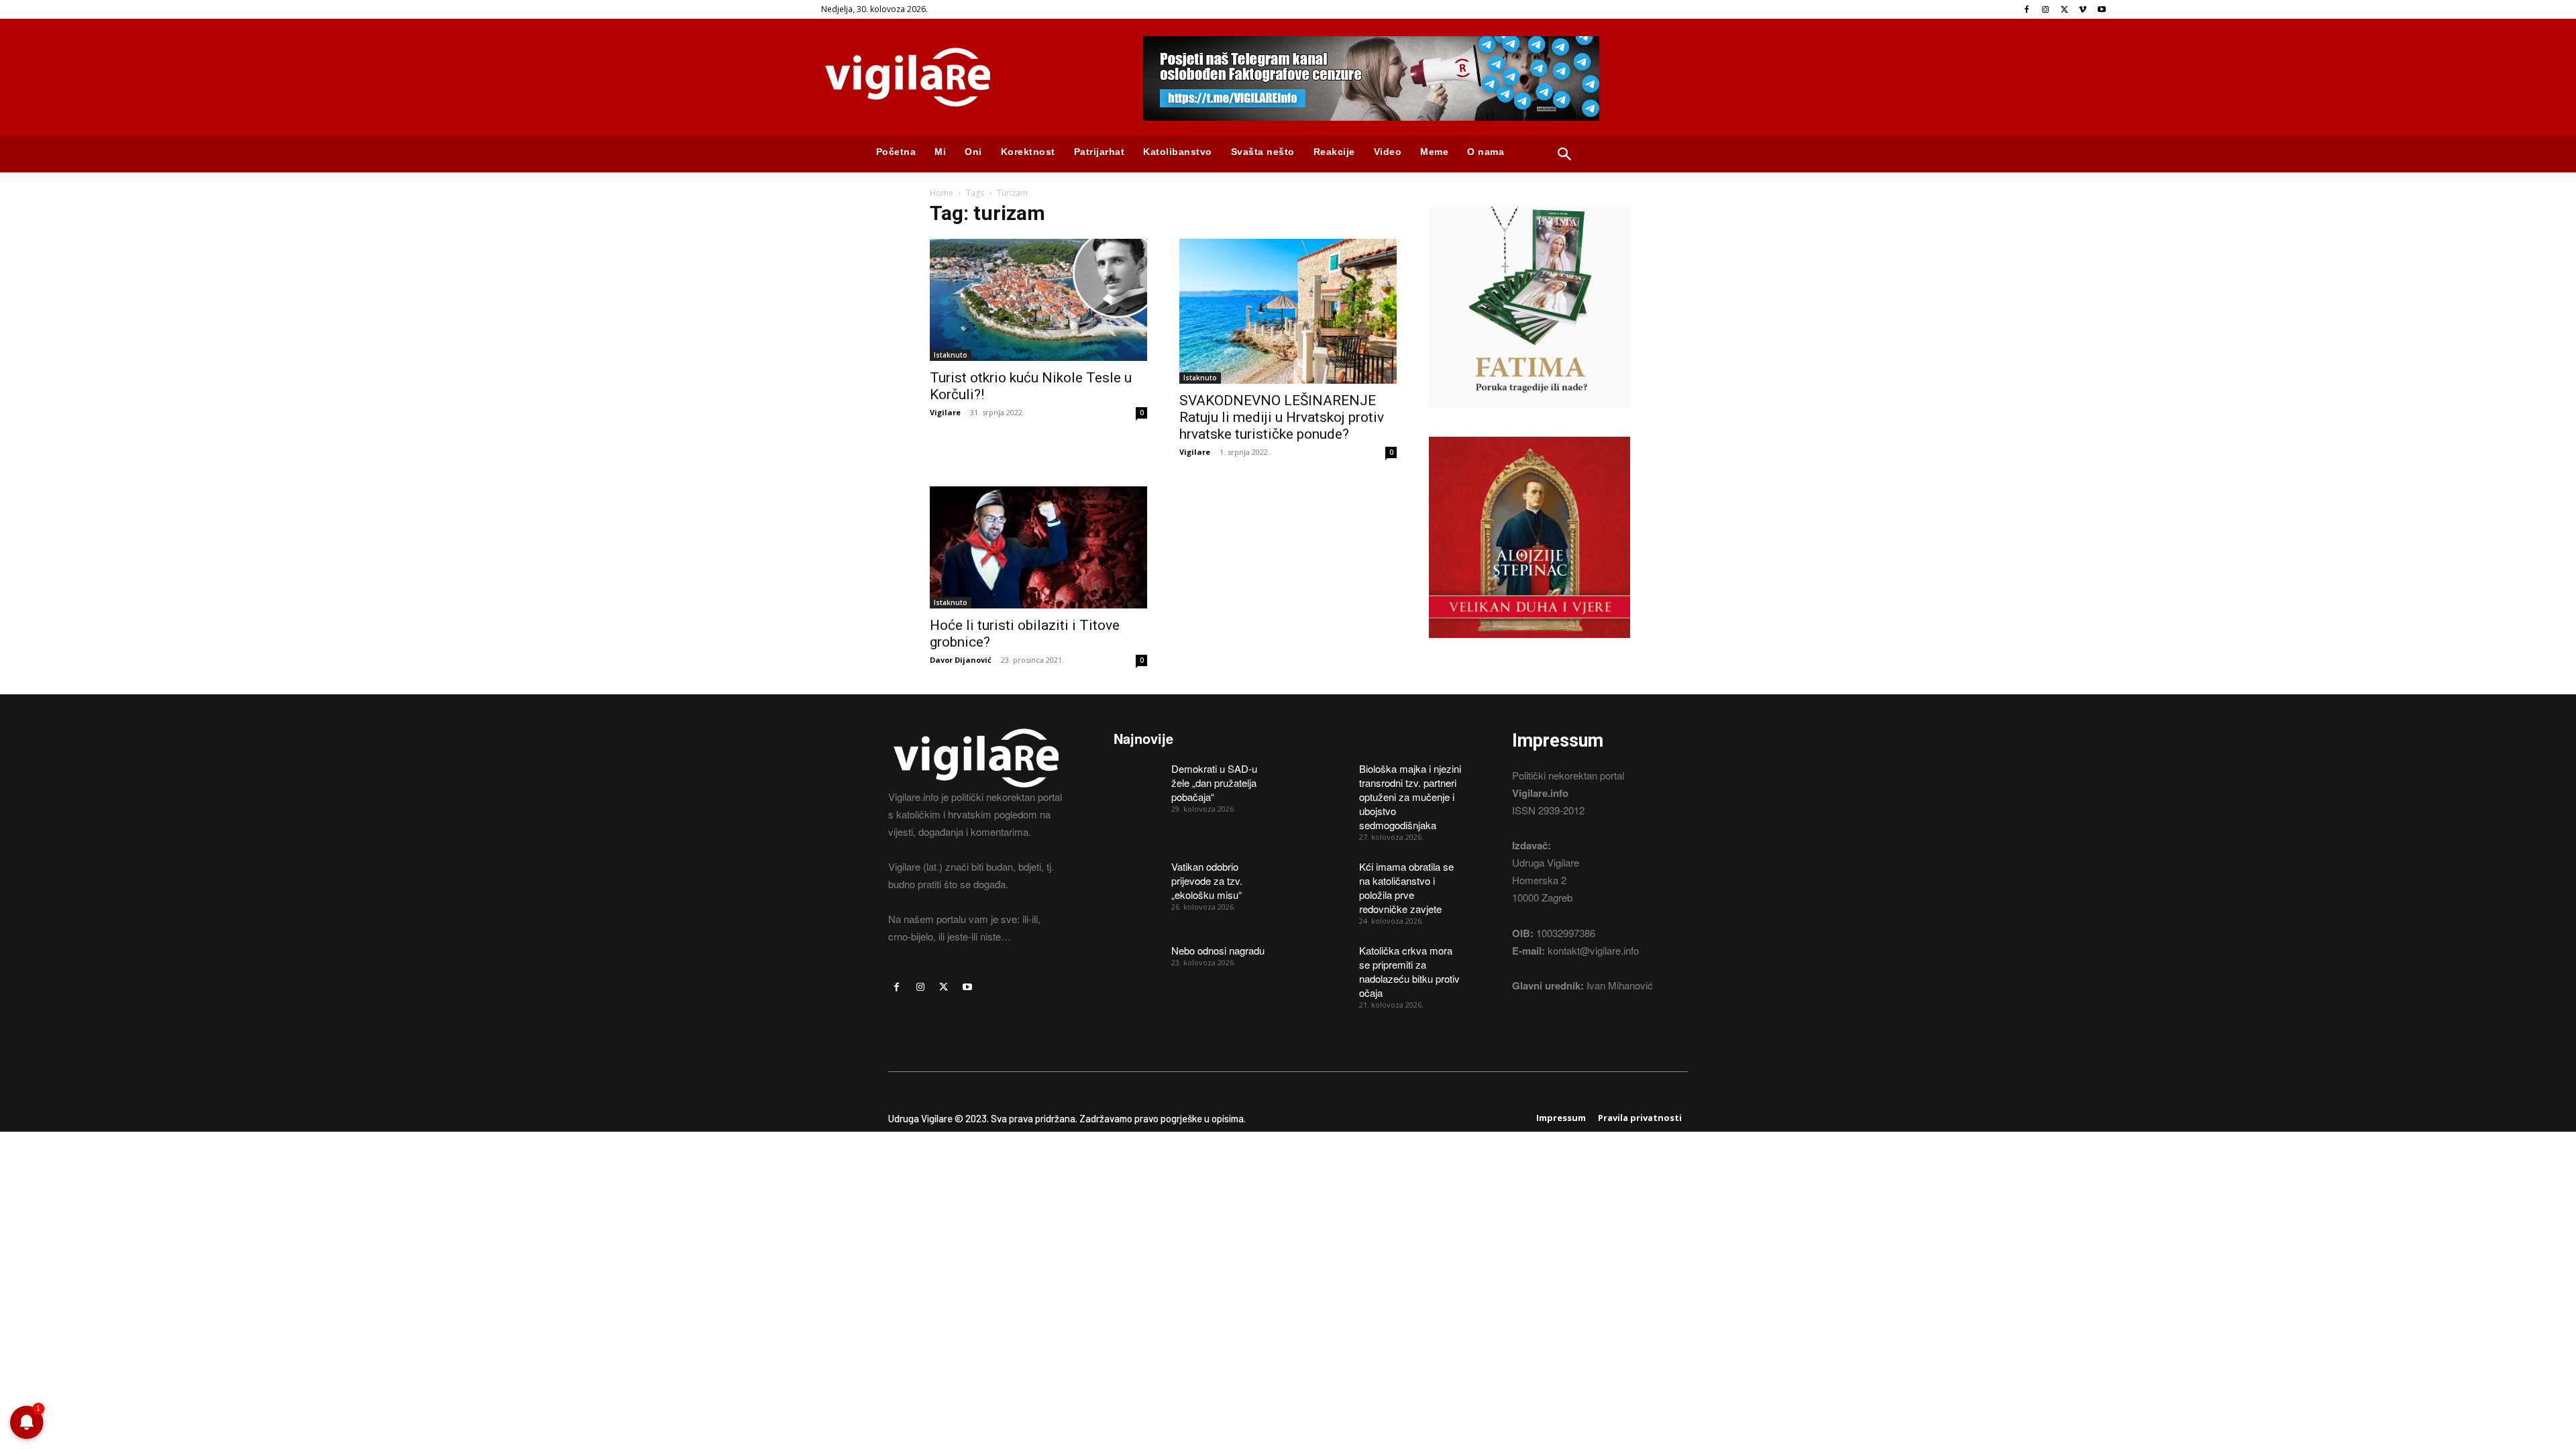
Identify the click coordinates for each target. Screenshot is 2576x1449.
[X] (2064, 10)
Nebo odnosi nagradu (1218, 950)
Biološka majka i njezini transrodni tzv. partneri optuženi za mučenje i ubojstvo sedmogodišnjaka (1410, 797)
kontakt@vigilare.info (1593, 950)
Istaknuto (951, 355)
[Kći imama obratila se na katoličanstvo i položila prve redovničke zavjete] (1326, 876)
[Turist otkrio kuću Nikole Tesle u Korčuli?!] (1038, 300)
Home (942, 193)
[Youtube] (2101, 10)
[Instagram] (2046, 10)
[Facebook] (2027, 10)
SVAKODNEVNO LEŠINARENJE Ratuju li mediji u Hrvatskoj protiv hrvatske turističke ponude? (1282, 417)
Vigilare (945, 412)
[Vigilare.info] (966, 77)
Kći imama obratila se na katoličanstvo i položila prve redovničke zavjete (1406, 888)
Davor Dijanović (961, 660)
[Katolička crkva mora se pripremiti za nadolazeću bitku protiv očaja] (1326, 960)
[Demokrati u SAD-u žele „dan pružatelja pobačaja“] (1138, 778)
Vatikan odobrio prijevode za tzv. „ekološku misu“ (1207, 880)
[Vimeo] (2083, 10)
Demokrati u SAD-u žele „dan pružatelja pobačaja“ (1214, 783)
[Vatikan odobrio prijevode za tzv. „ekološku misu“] (1138, 876)
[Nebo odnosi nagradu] (1138, 960)
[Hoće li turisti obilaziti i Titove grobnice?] (1038, 547)
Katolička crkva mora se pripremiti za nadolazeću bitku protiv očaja (1409, 971)
